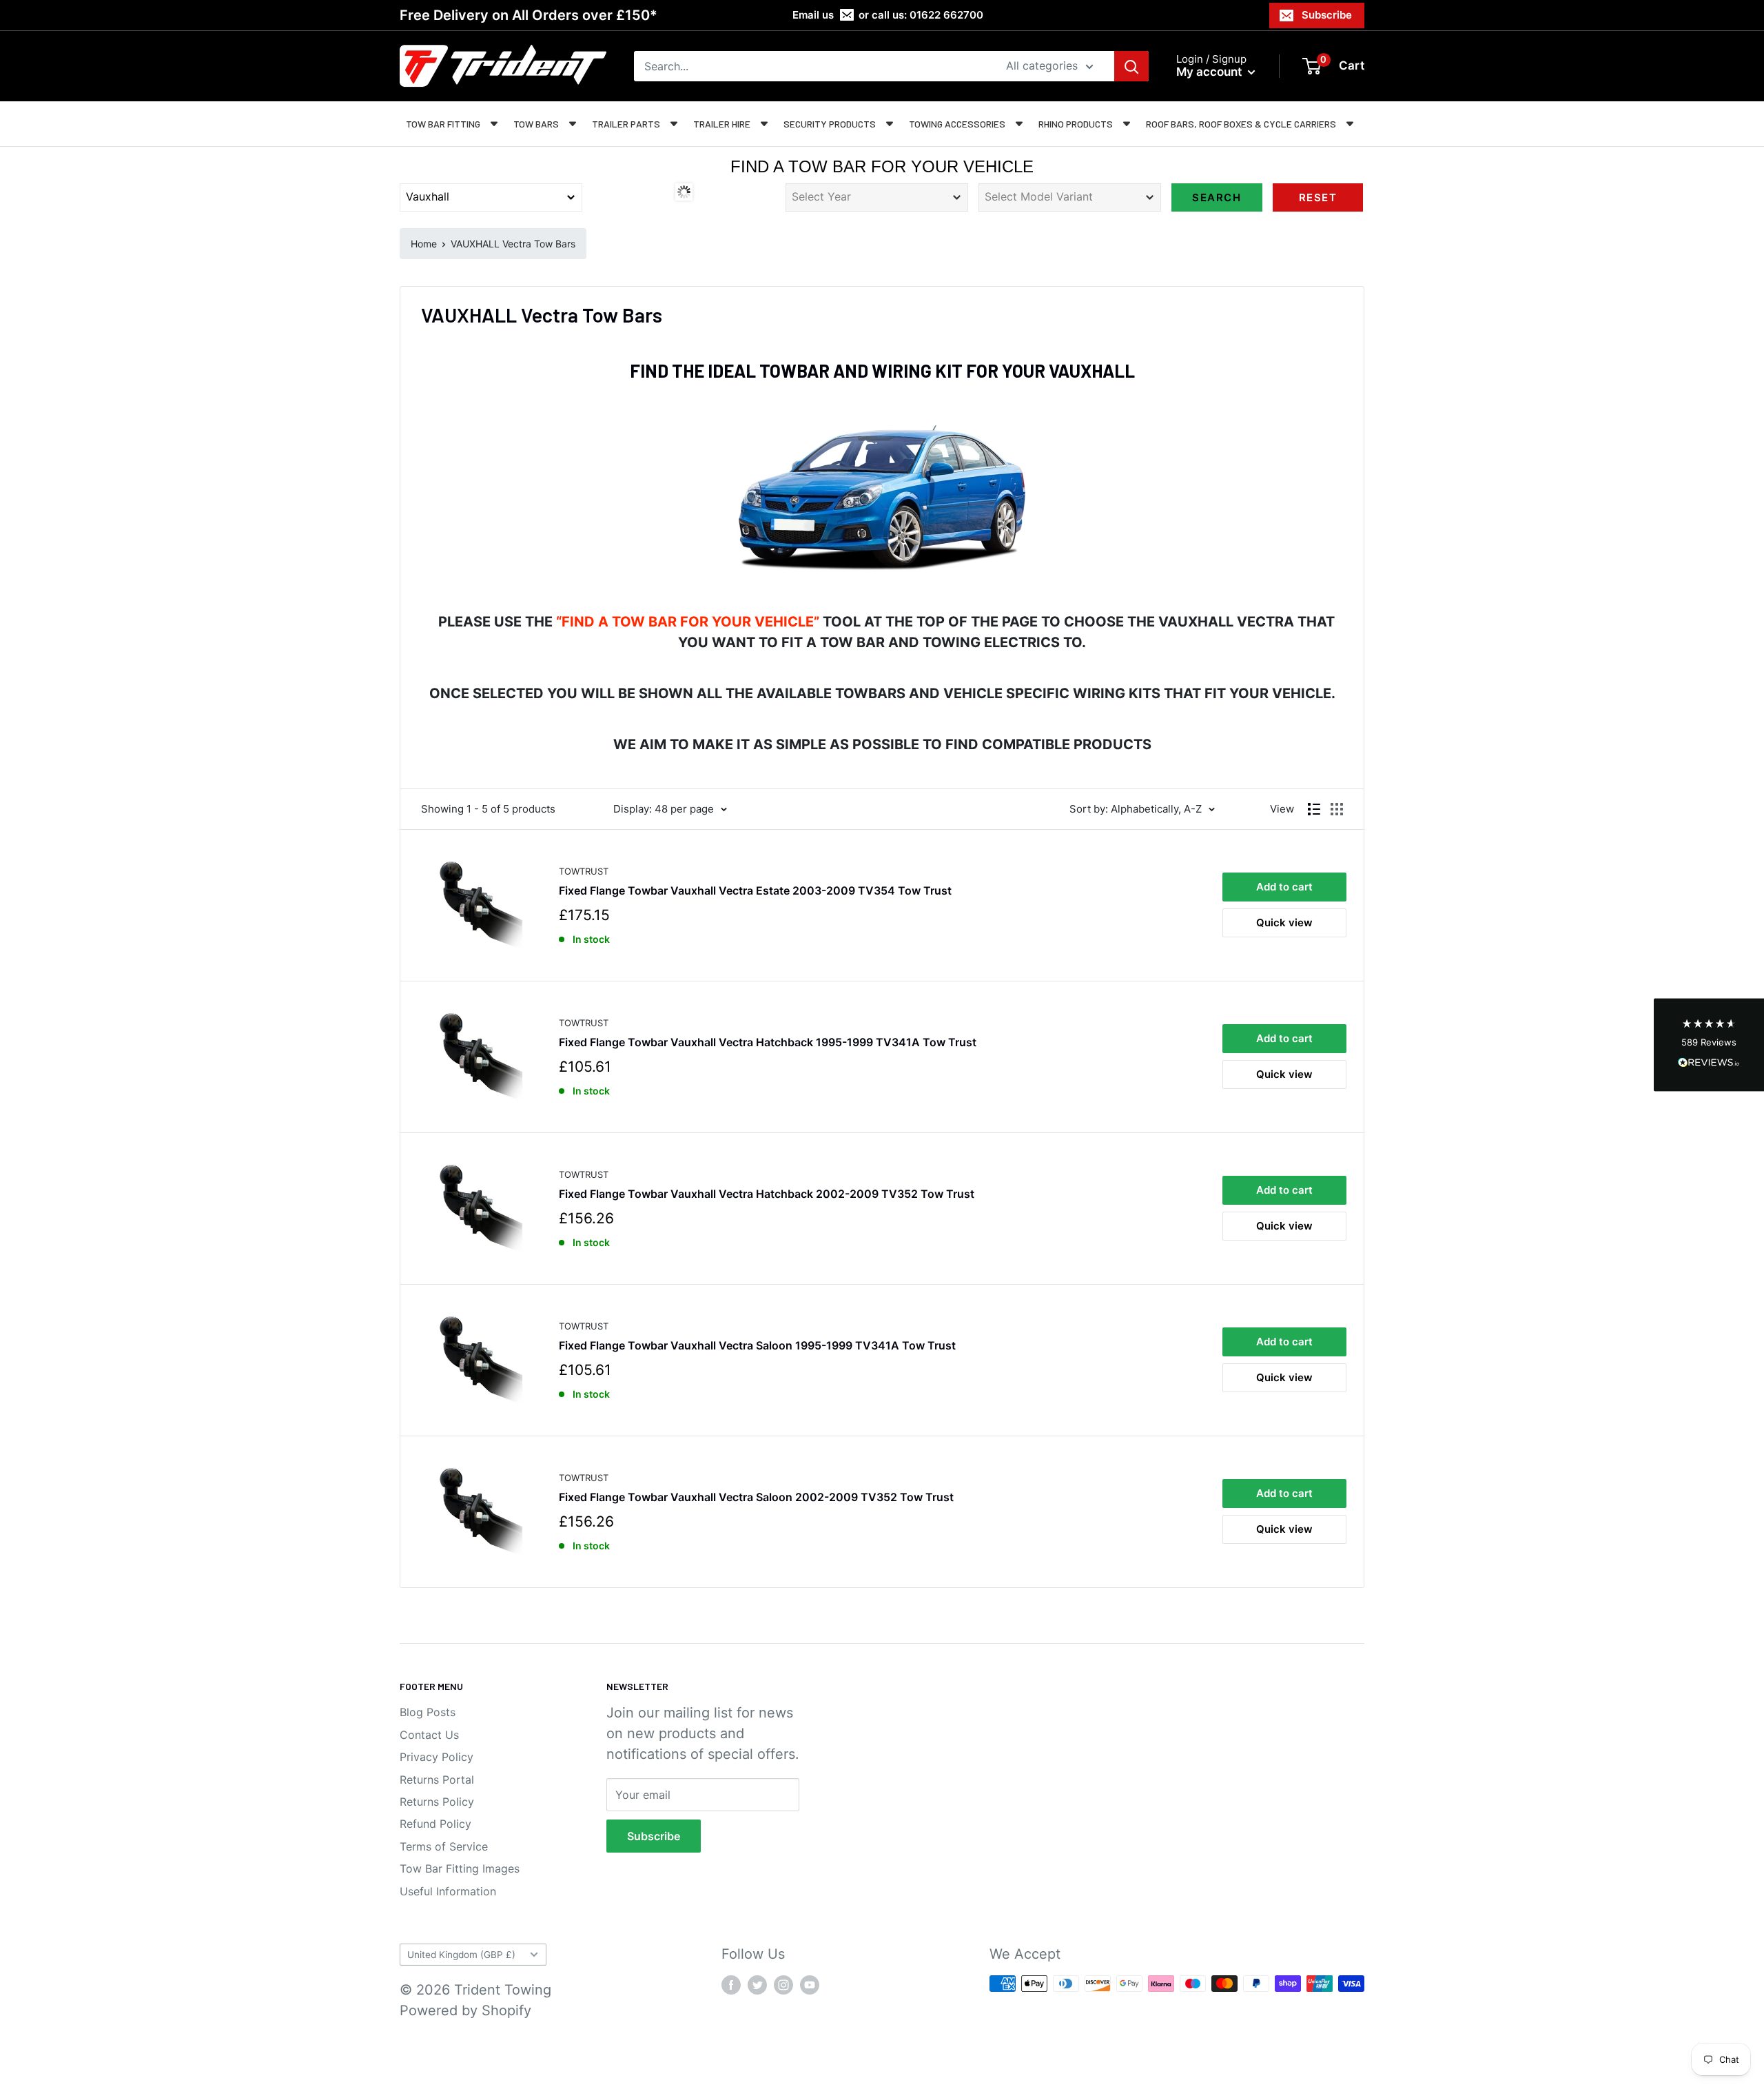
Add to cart (1284, 887)
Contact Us (429, 1735)
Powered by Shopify (465, 2010)
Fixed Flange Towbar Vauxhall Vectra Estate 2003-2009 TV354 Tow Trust (755, 890)
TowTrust (584, 871)
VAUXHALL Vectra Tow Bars (513, 244)
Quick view (1284, 923)
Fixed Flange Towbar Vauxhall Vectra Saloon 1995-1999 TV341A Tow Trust (757, 1345)
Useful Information (448, 1891)
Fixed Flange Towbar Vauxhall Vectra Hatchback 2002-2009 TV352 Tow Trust (767, 1194)
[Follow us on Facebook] (731, 1985)
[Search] (1131, 66)
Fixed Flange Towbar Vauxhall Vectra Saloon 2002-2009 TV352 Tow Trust (756, 1497)
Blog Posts (428, 1712)
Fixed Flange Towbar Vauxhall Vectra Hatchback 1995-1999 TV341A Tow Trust (768, 1042)
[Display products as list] (1314, 809)
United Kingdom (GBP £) (461, 1955)
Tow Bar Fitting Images (460, 1868)
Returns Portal (437, 1780)
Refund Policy (435, 1824)
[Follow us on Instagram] (783, 1985)
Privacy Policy (437, 1757)
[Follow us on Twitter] (757, 1985)
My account (1210, 72)
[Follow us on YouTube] (810, 1985)
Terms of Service (444, 1846)
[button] (1709, 1044)
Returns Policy (437, 1802)
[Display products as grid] (1337, 809)
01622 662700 (946, 15)
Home (424, 244)
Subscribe (1327, 15)
